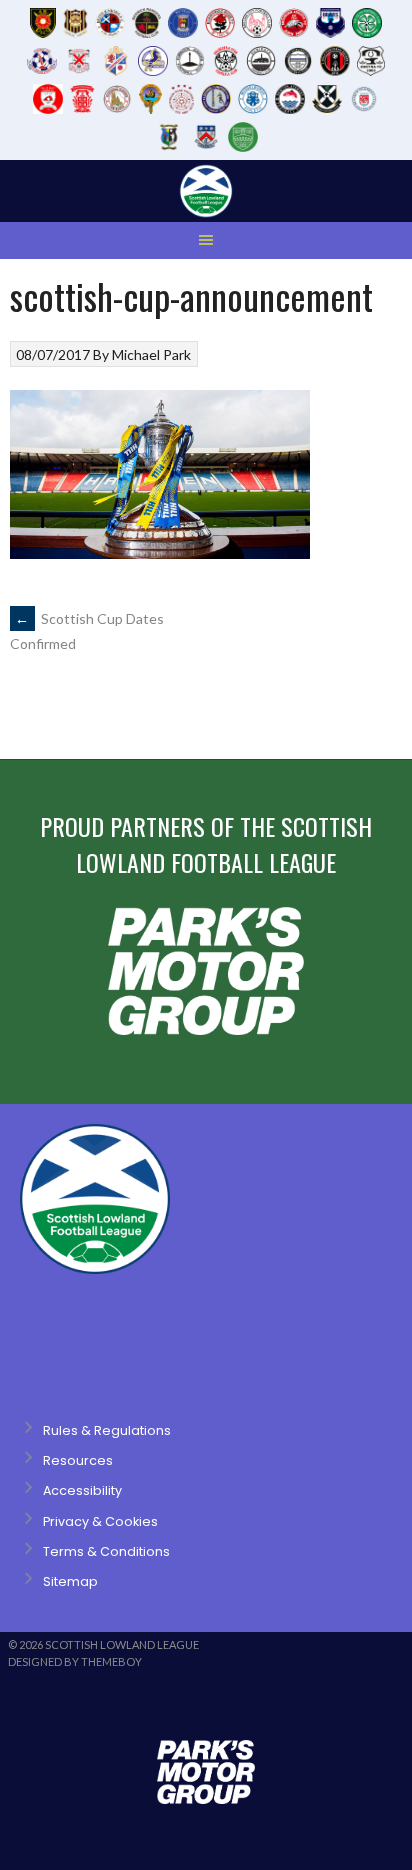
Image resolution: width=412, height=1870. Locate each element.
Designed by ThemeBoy (75, 1661)
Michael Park (151, 354)
